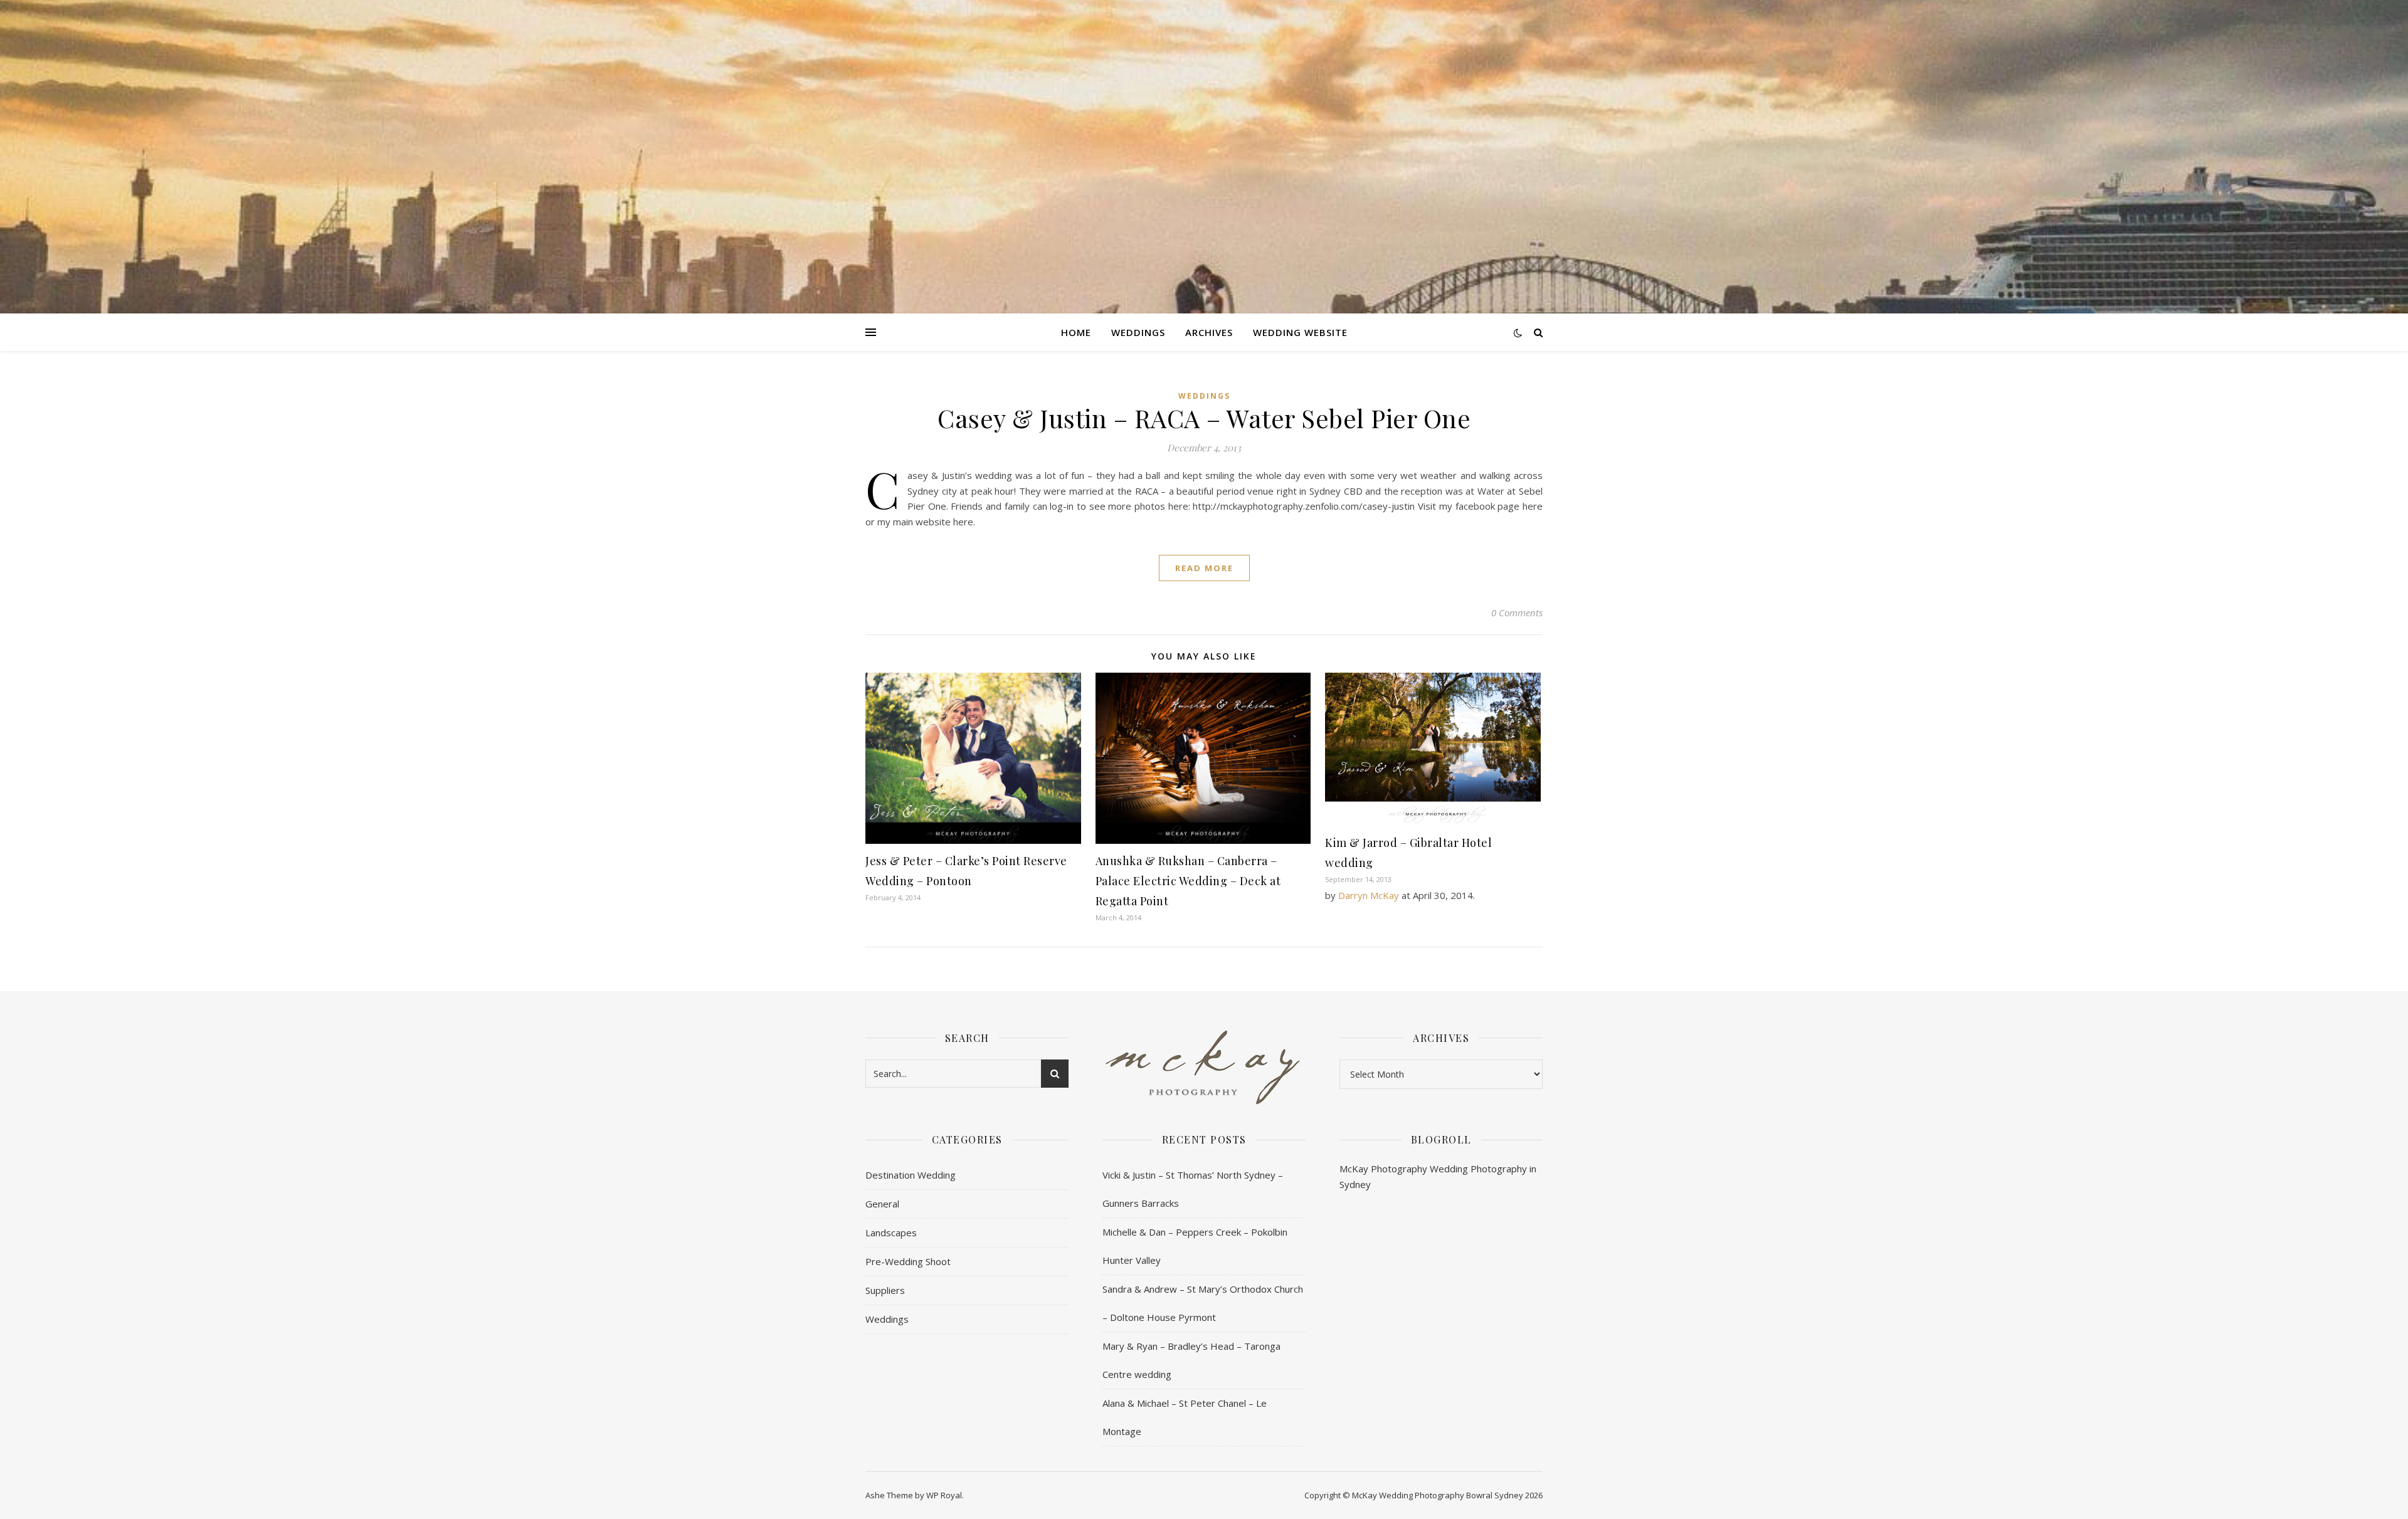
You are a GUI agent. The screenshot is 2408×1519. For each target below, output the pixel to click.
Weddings (1138, 332)
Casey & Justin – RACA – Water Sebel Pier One (1204, 418)
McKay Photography (1383, 1169)
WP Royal (944, 1495)
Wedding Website (1300, 332)
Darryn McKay (1369, 895)
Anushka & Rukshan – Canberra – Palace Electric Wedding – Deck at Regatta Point (1188, 881)
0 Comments (1517, 612)
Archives (1209, 332)
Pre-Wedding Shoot (908, 1261)
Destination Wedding (911, 1175)
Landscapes (891, 1233)
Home (1076, 332)
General (882, 1204)
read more (1204, 568)
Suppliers (885, 1290)
